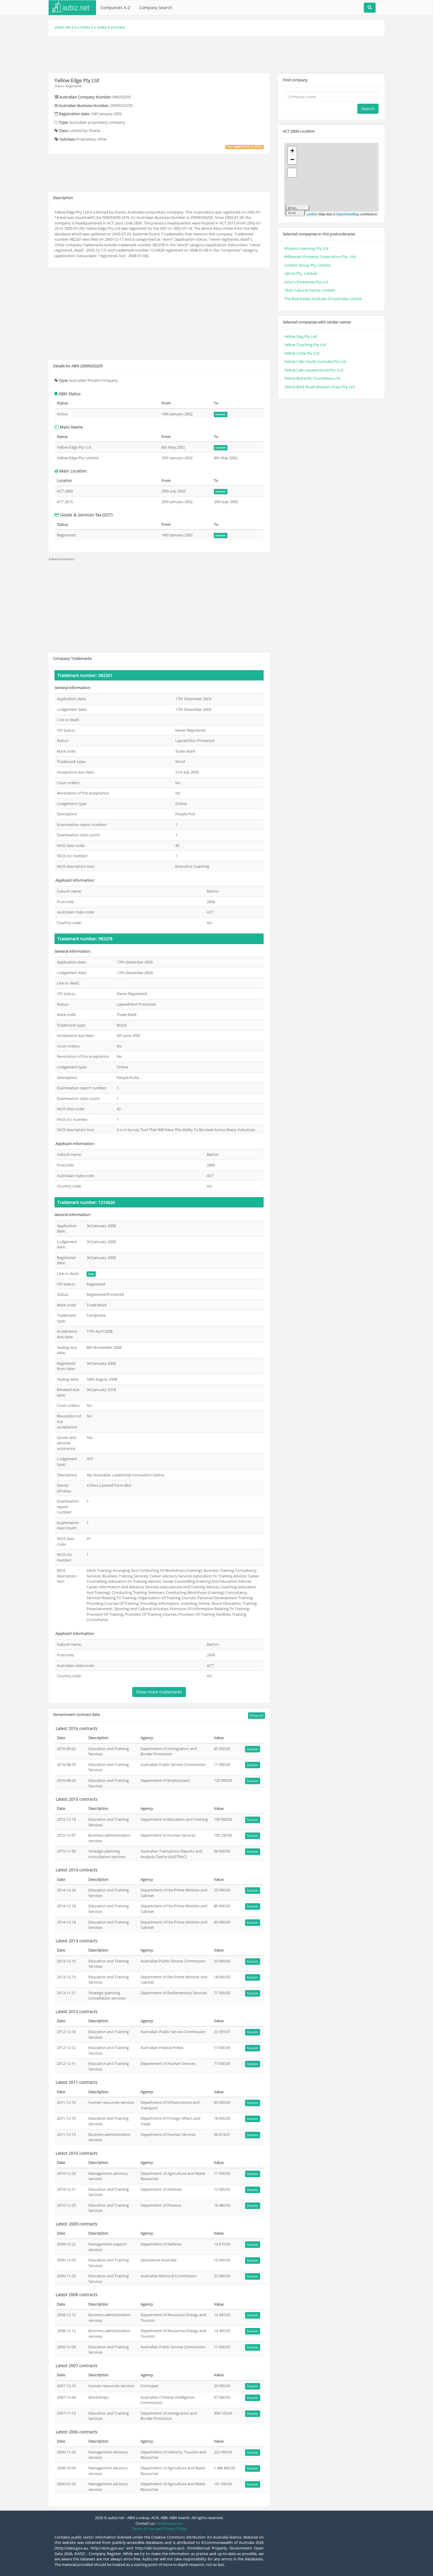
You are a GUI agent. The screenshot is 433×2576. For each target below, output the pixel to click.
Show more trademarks (159, 1692)
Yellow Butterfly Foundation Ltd (312, 378)
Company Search (156, 8)
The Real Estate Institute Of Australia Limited (323, 299)
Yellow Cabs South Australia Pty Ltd (315, 361)
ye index (118, 27)
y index (100, 27)
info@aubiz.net (169, 2523)
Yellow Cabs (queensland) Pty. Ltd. (314, 370)
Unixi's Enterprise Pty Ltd (306, 282)
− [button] (292, 160)
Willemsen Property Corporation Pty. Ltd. (320, 257)
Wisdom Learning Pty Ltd (306, 248)
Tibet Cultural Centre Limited (309, 290)
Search (368, 109)
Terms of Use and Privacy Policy (159, 2529)
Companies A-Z (115, 8)
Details (253, 1749)
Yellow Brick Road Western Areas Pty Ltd (319, 387)
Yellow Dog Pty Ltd (301, 336)
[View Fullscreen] (292, 173)
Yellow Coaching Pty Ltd (305, 345)
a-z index (82, 27)
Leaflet (311, 214)
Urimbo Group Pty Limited (307, 265)
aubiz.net (63, 27)
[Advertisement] (216, 54)
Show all (257, 1715)
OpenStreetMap (348, 214)
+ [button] (292, 151)
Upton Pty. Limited (301, 273)
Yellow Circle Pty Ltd (302, 353)
